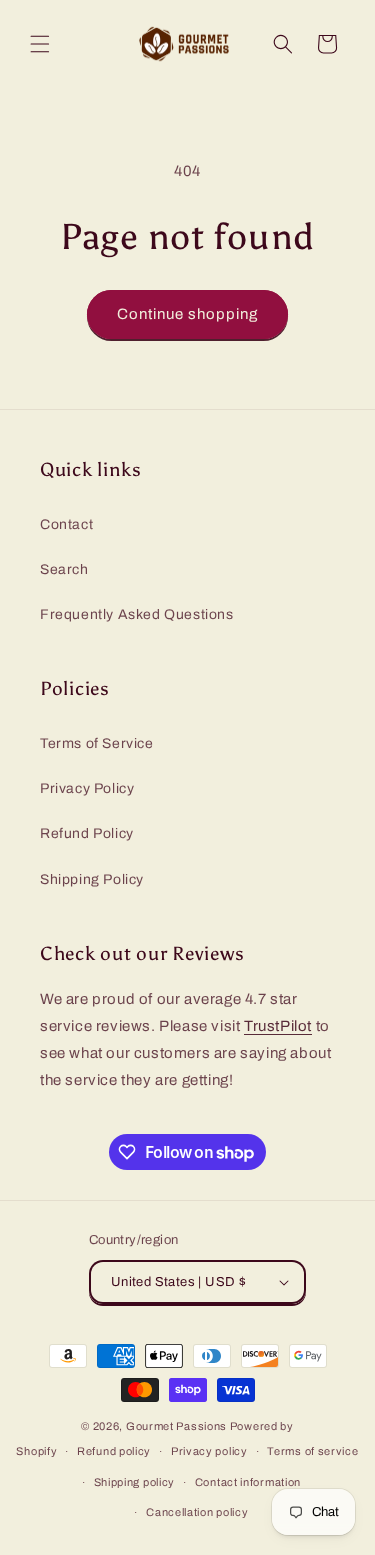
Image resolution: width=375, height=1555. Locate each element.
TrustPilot (278, 1026)
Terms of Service (97, 743)
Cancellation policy (197, 1512)
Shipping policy (135, 1482)
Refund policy (114, 1451)
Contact (66, 524)
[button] (40, 44)
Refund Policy (87, 833)
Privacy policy (209, 1451)
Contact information (248, 1482)
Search (64, 569)
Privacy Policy (87, 788)
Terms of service (312, 1451)
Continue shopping (187, 314)
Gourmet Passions (176, 1426)
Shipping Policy (92, 879)
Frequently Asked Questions (137, 614)
